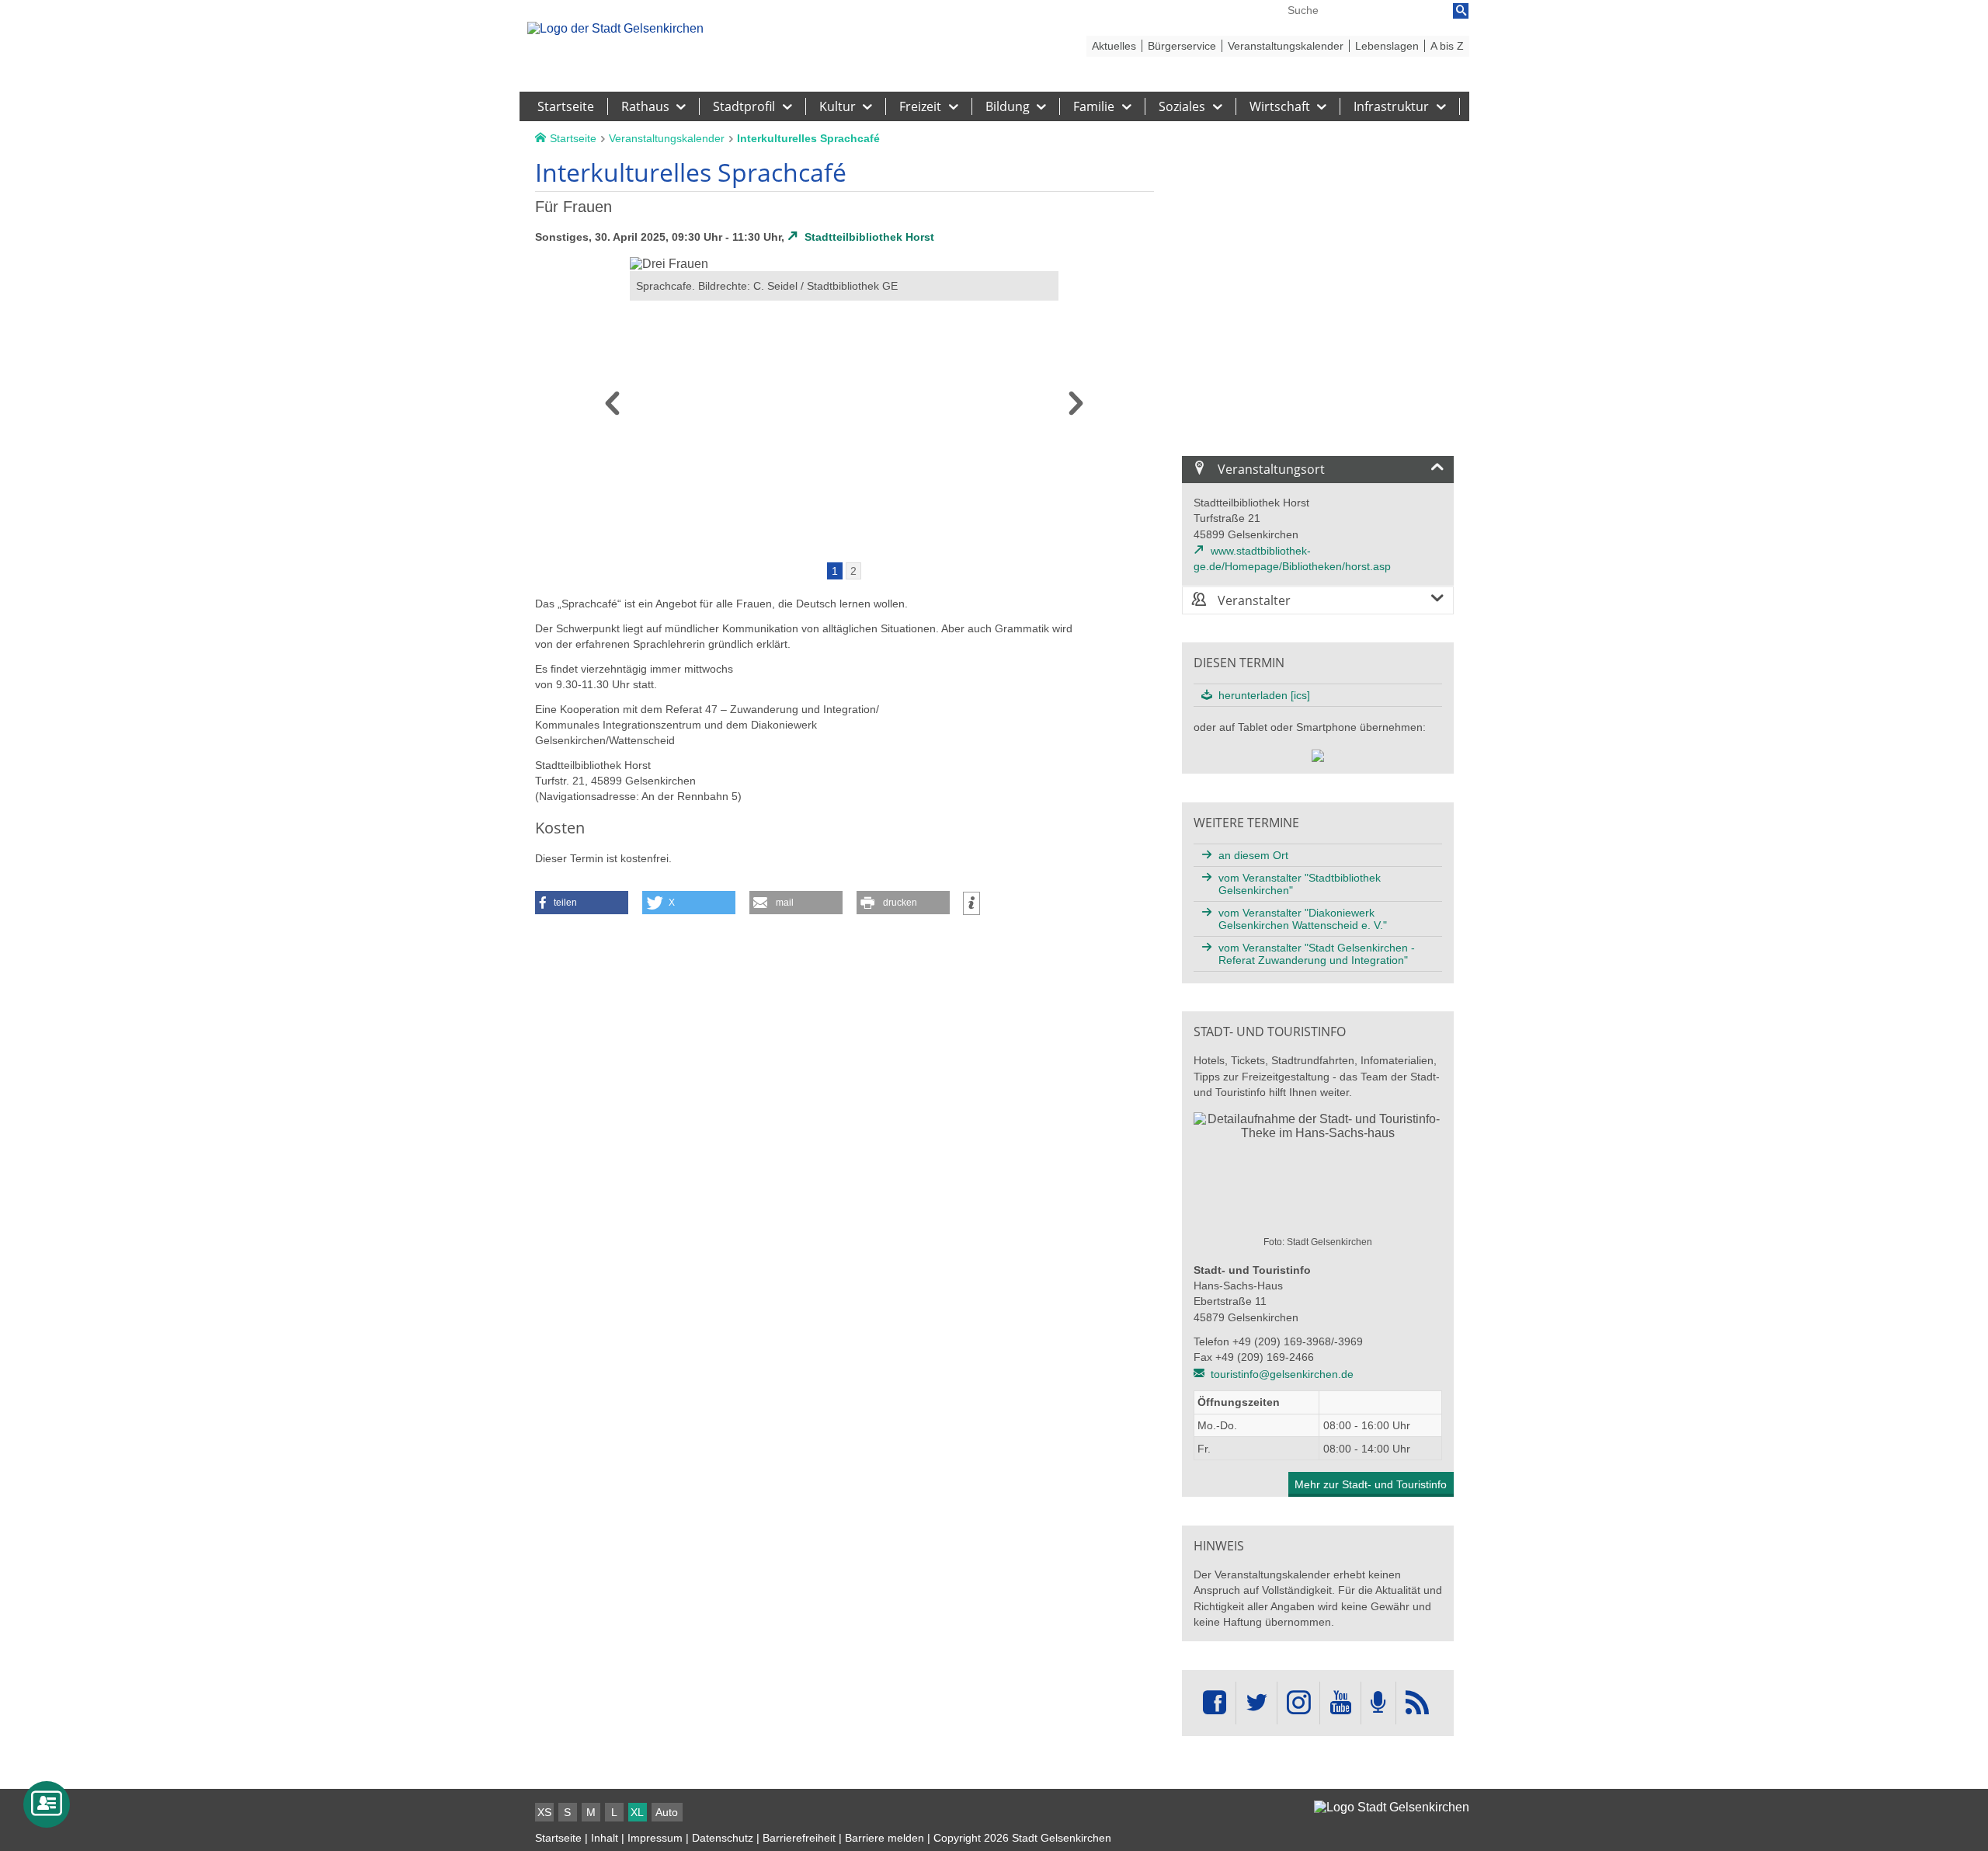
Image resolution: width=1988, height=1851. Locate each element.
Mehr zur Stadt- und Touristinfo (1371, 1484)
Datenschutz (723, 1838)
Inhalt (605, 1838)
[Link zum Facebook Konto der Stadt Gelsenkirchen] (1215, 1703)
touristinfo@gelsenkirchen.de (1282, 1374)
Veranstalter (1253, 600)
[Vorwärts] (1076, 408)
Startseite (558, 1838)
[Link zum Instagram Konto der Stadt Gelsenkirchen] (1298, 1703)
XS (544, 1812)
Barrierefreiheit (799, 1838)
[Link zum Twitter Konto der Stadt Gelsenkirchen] (1256, 1703)
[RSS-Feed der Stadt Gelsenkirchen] (1417, 1703)
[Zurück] (612, 408)
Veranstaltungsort (1270, 469)
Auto (667, 1812)
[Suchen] (1461, 11)
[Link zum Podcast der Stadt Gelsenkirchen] (1378, 1703)
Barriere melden (885, 1838)
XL (637, 1812)
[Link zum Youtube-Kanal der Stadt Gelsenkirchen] (1340, 1703)
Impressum (655, 1838)
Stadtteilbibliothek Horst (869, 237)
